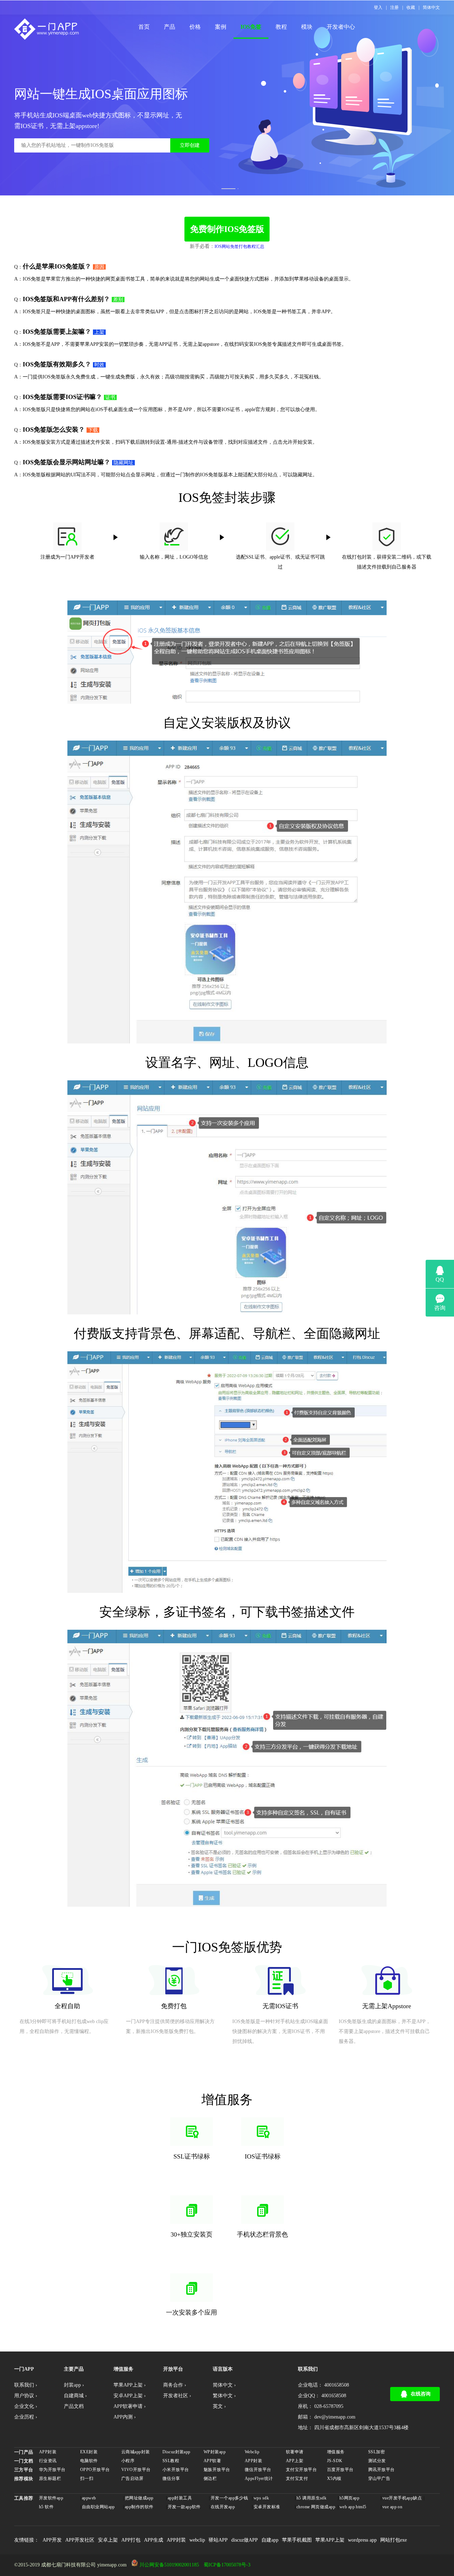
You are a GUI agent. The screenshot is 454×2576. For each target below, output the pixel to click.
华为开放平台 (52, 2470)
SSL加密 (377, 2452)
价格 (195, 27)
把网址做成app (139, 2498)
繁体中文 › (224, 2396)
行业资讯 (48, 2461)
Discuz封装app (176, 2452)
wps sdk (261, 2498)
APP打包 (131, 2540)
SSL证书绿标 (192, 2156)
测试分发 (377, 2461)
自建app (270, 2540)
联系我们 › (26, 2385)
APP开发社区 (80, 2540)
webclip (197, 2540)
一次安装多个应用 (192, 2312)
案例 (221, 27)
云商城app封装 (135, 2452)
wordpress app (362, 2540)
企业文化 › (26, 2406)
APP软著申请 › (130, 2406)
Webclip (252, 2452)
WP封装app (215, 2452)
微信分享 (171, 2478)
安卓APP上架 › (130, 2396)
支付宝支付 (297, 2478)
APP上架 (295, 2461)
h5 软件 (46, 2507)
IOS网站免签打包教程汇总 (239, 246)
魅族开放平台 (217, 2470)
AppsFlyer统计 (259, 2478)
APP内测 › (125, 2417)
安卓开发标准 (267, 2507)
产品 (170, 27)
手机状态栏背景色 (262, 2234)
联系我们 (308, 2369)
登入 (378, 7)
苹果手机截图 (297, 2540)
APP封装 (48, 2452)
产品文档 (74, 2406)
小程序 (128, 2461)
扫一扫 (87, 2478)
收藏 (411, 7)
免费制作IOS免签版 (227, 229)
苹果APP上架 (330, 2540)
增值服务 (336, 2452)
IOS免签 (251, 27)
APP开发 (52, 2540)
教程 (281, 27)
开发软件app (51, 2498)
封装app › (74, 2385)
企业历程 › (26, 2417)
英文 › (219, 2406)
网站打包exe (394, 2540)
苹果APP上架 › (130, 2385)
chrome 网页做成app (316, 2507)
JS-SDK (335, 2461)
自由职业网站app (98, 2507)
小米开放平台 (176, 2470)
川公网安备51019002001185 (169, 2565)
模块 (307, 27)
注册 (394, 7)
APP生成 (154, 2540)
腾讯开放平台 (381, 2470)
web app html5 (353, 2507)
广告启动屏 (132, 2478)
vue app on (392, 2507)
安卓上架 (108, 2540)
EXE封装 (89, 2452)
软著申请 (295, 2452)
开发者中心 (341, 27)
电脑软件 (89, 2461)
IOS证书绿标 (263, 2156)
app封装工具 (180, 2498)
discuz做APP (245, 2540)
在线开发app (223, 2507)
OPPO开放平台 (95, 2470)
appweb (89, 2498)
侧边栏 (210, 2478)
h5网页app (349, 2498)
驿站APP (218, 2540)
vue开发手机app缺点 (402, 2498)
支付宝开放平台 (301, 2470)
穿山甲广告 (379, 2478)
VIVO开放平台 (136, 2470)
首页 (144, 27)
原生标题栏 (50, 2478)
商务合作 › (175, 2385)
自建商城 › (75, 2396)
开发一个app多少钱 (229, 2498)
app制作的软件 (139, 2507)
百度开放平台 (340, 2470)
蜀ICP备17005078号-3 (227, 2565)
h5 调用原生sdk (311, 2498)
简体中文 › (224, 2385)
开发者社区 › (177, 2396)
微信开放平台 (258, 2470)
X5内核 (334, 2478)
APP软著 (212, 2461)
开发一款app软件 (184, 2507)
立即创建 (190, 145)
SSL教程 (171, 2461)
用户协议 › (26, 2396)
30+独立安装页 (192, 2234)
